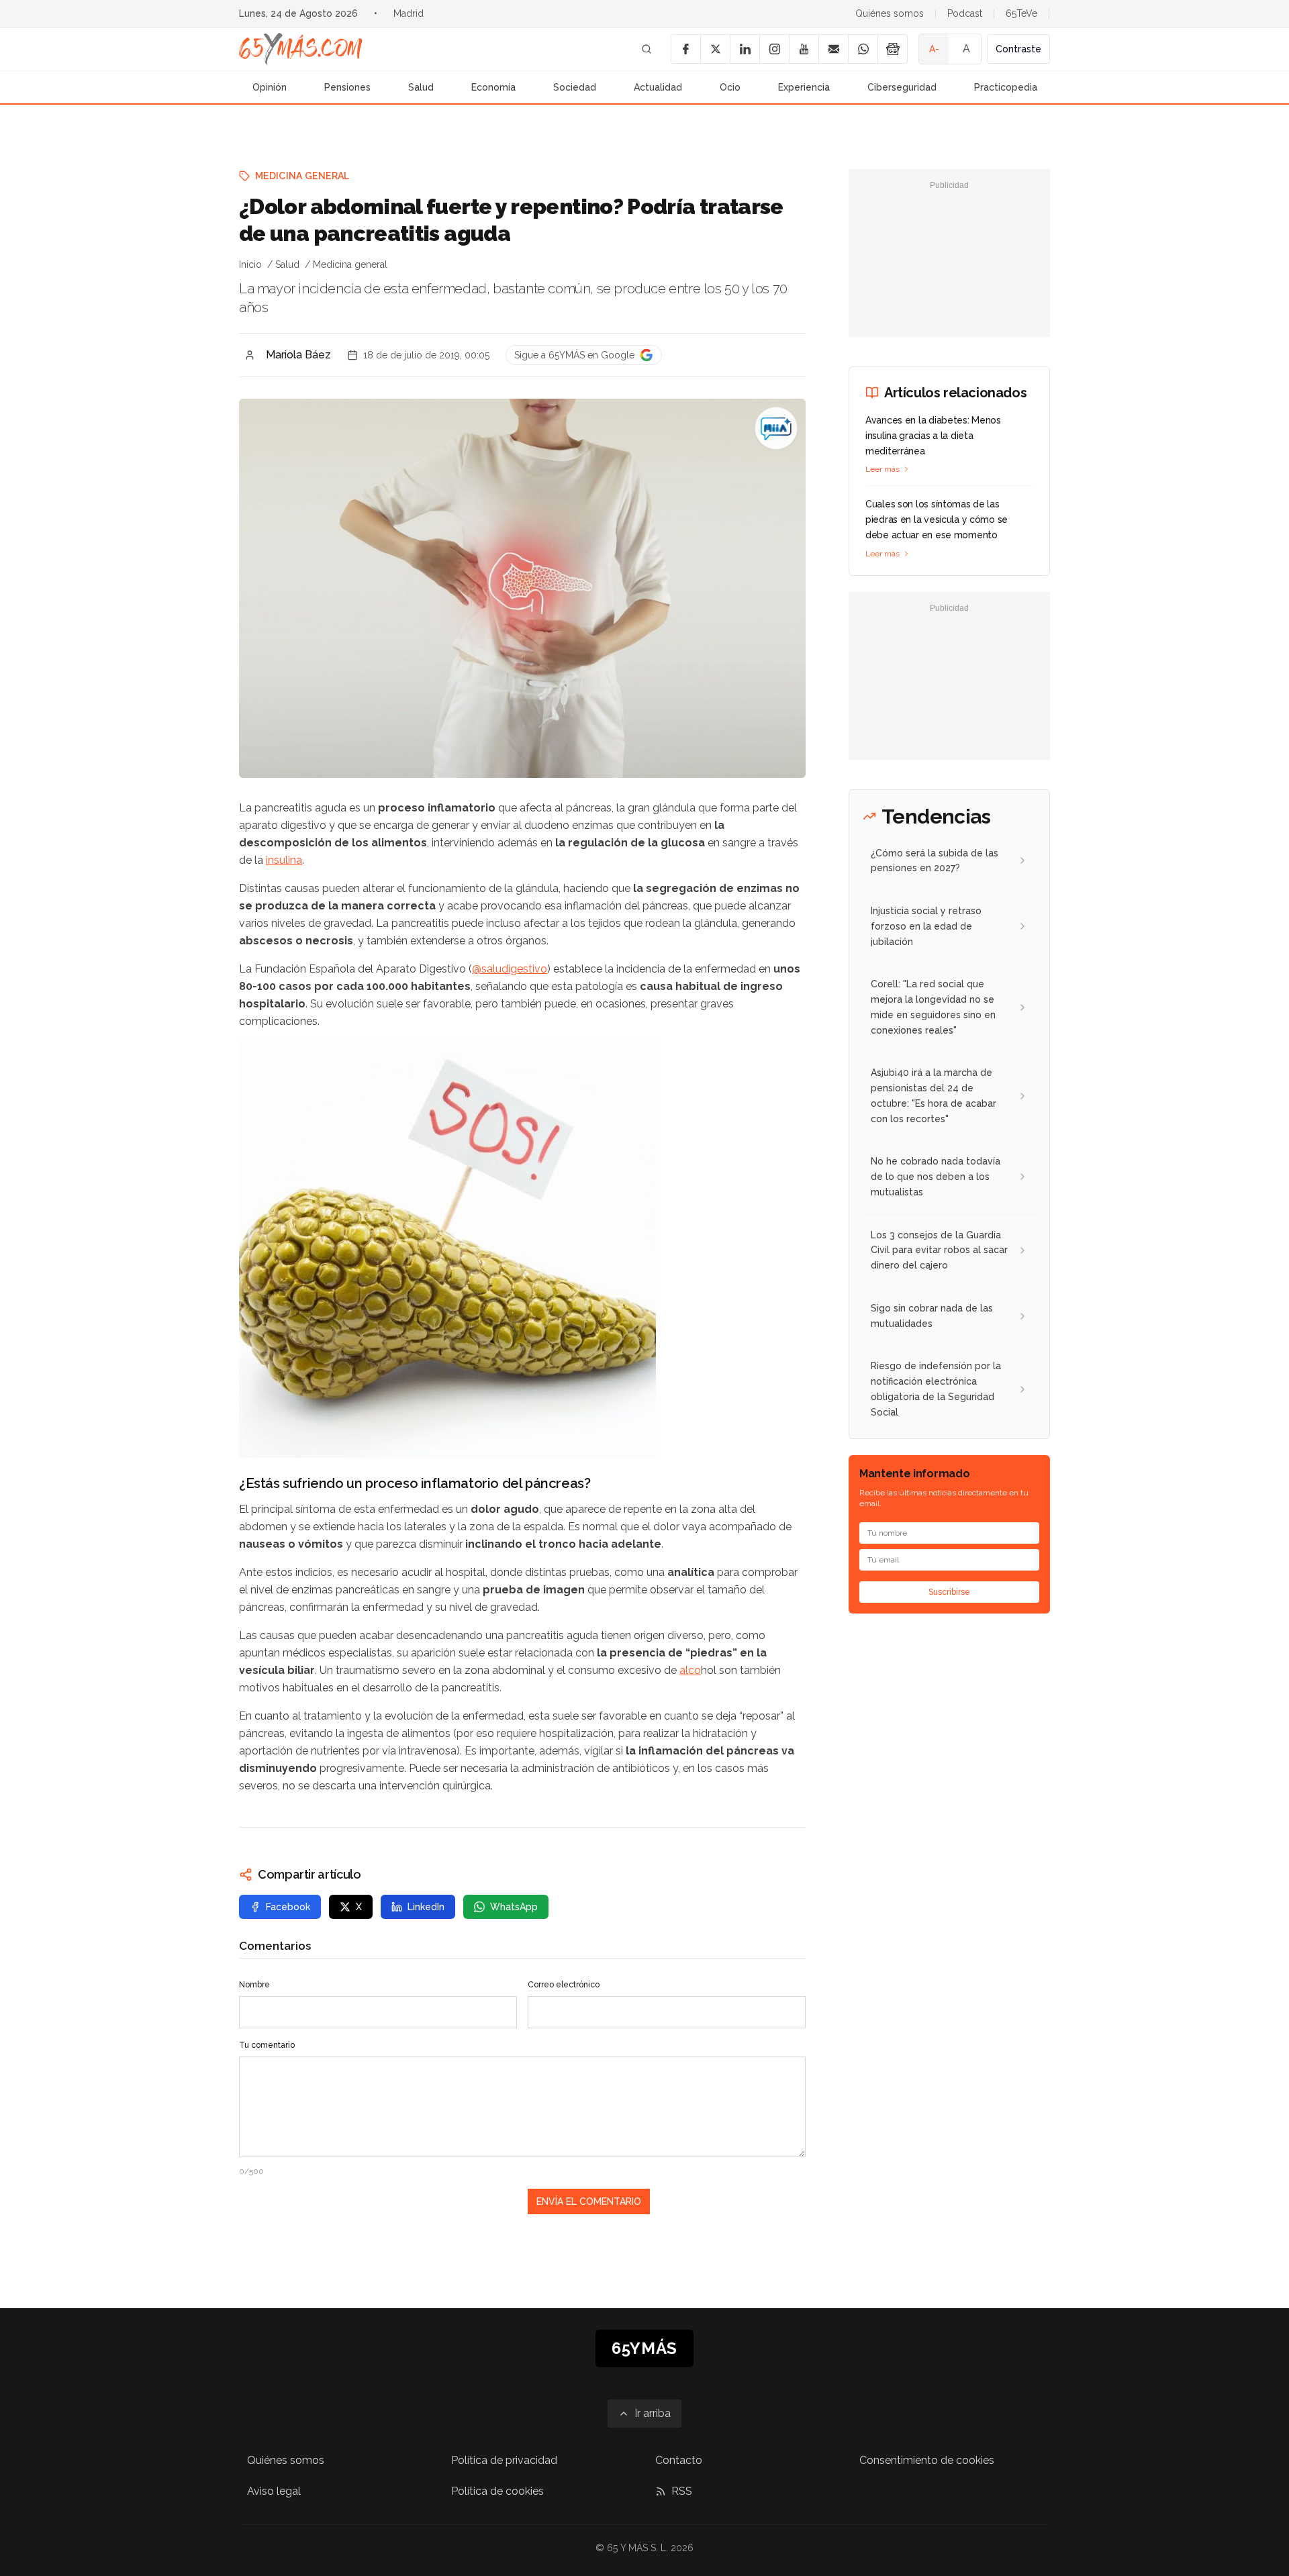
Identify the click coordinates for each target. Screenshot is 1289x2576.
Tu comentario (267, 2045)
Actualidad (658, 87)
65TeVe (1021, 13)
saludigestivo (514, 969)
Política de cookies (497, 2491)
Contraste (1018, 49)
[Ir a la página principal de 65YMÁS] (301, 49)
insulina (284, 860)
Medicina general (302, 176)
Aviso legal (274, 2491)
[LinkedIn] (745, 49)
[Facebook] (685, 49)
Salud (421, 87)
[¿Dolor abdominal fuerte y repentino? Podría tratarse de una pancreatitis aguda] (776, 428)
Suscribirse (949, 1592)
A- (934, 49)
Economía (493, 87)
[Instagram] (774, 49)
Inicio (250, 264)
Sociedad (575, 87)
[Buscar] (647, 49)
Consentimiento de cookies (927, 2460)
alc (687, 1670)
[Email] (833, 49)
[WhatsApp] (863, 49)
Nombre (254, 1985)
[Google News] (892, 49)
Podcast (965, 13)
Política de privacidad (504, 2460)
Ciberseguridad (902, 87)
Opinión (270, 87)
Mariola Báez (298, 355)
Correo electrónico (564, 1985)
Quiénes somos (890, 13)
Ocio (730, 87)
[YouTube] (804, 49)
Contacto (679, 2460)
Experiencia (804, 87)
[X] (715, 49)
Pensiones (347, 87)
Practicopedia (1006, 87)
